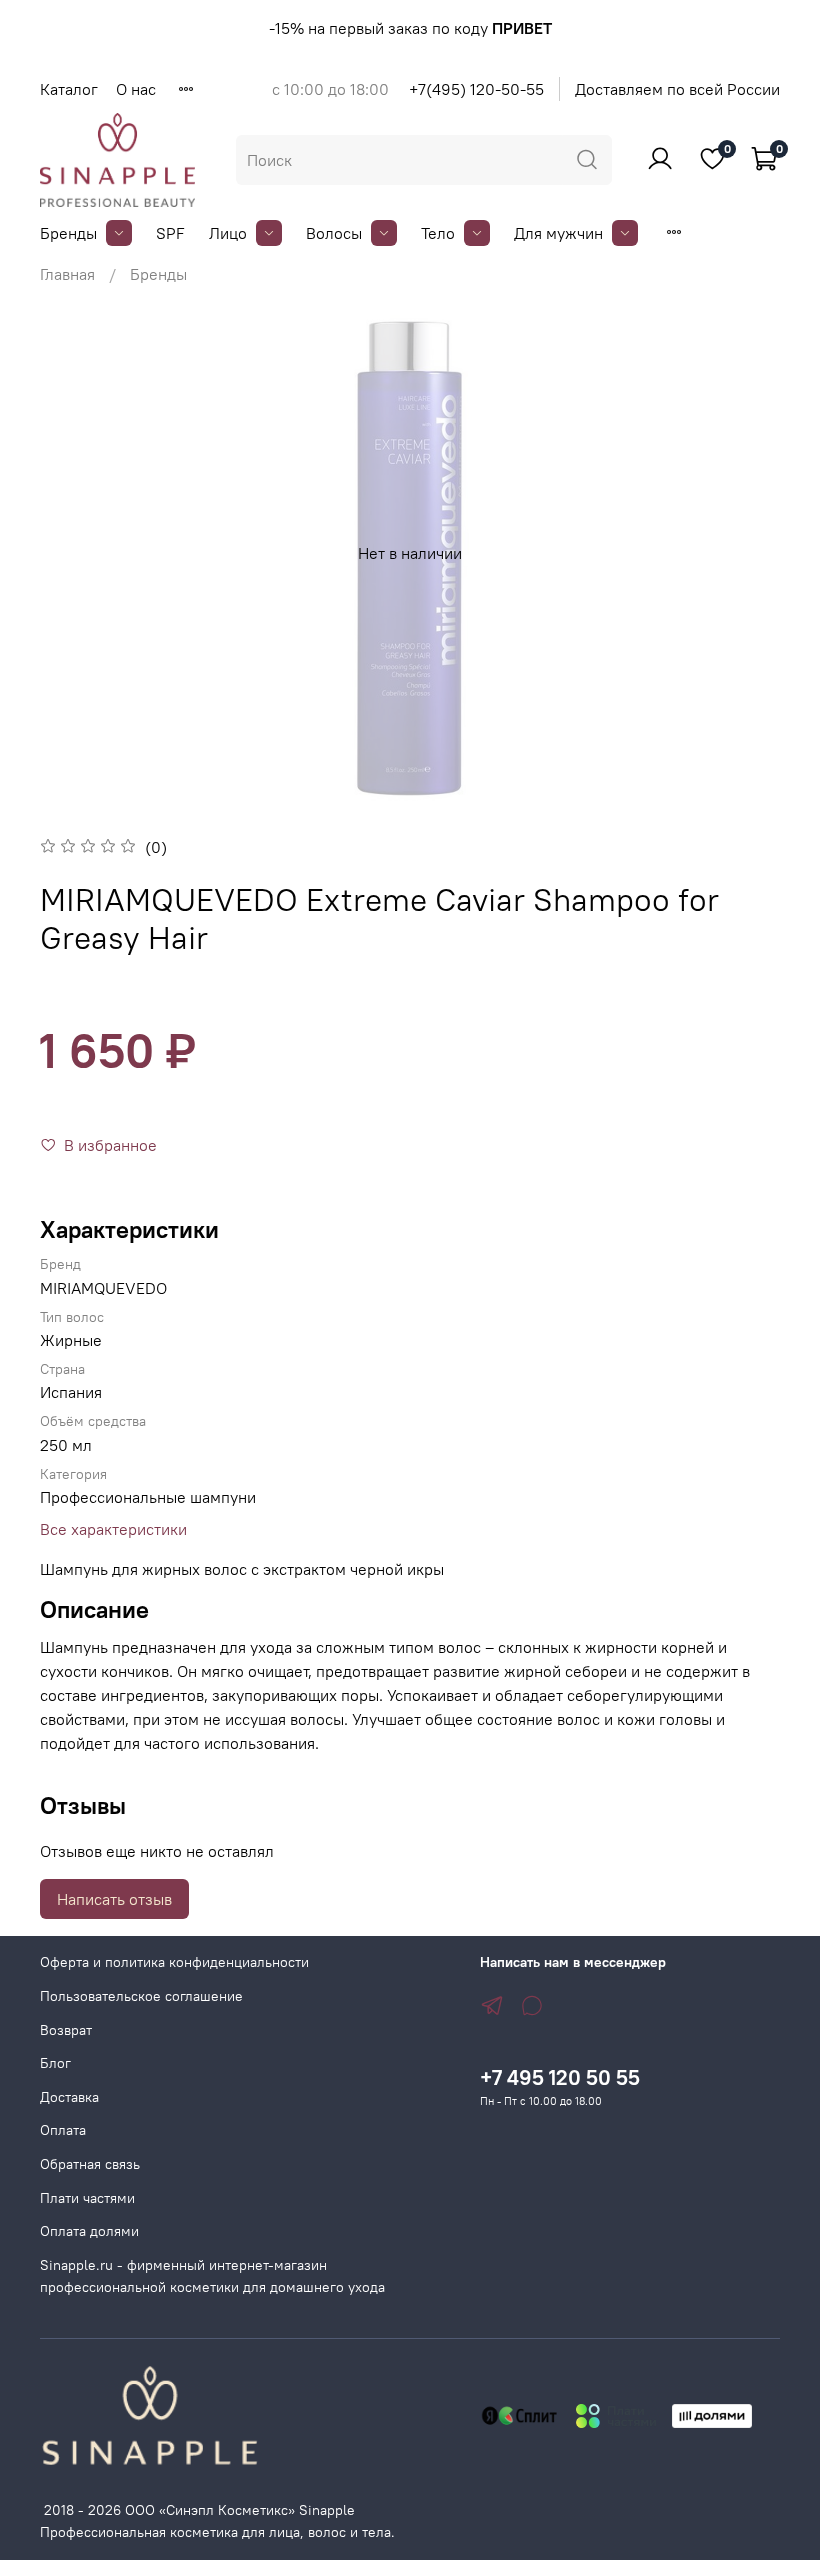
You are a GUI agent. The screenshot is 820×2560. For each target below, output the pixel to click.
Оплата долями (89, 2231)
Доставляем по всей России (677, 89)
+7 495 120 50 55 (560, 2077)
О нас (136, 89)
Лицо (228, 233)
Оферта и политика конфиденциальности (174, 1962)
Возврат (66, 2030)
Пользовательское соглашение (141, 1996)
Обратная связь (90, 2164)
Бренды (68, 233)
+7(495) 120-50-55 (476, 89)
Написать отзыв (114, 1899)
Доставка (69, 2097)
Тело (438, 233)
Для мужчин (558, 233)
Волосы (334, 233)
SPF (170, 233)
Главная (67, 274)
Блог (55, 2063)
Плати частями (87, 2198)
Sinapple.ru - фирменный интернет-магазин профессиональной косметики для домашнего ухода (212, 2276)
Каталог (69, 89)
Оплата (63, 2130)
